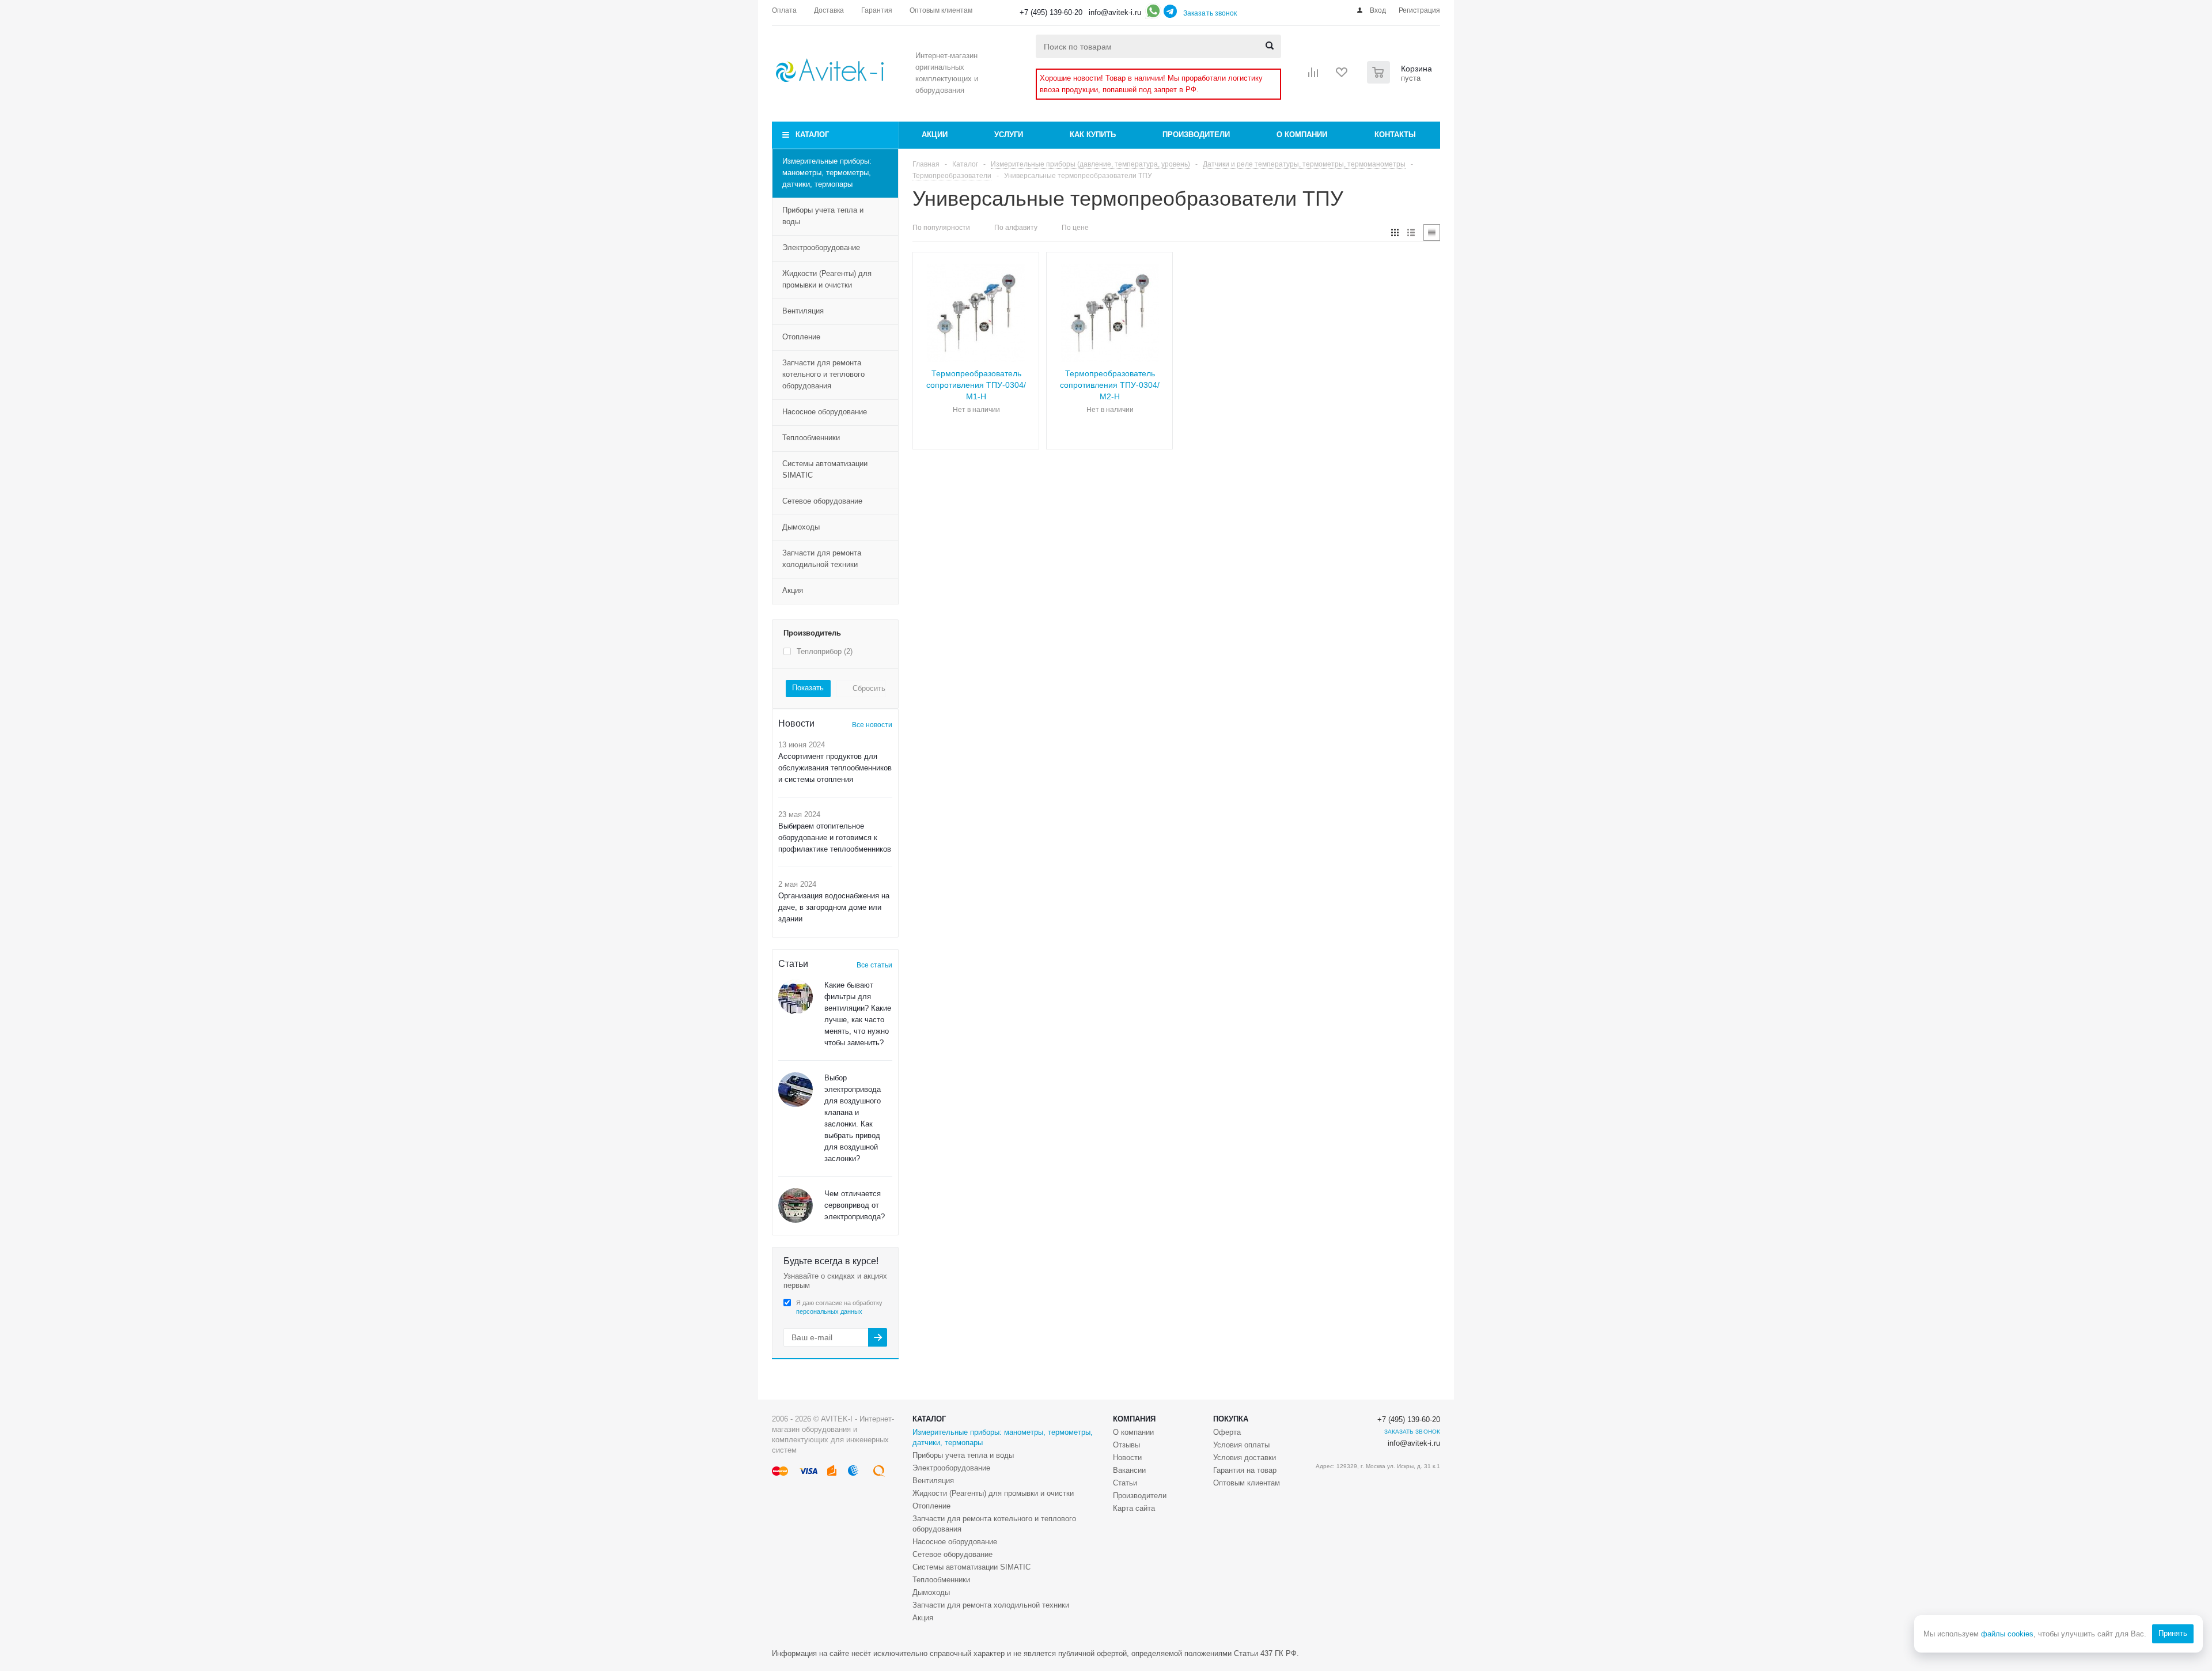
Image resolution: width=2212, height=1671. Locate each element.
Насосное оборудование (825, 412)
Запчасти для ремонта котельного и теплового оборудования (823, 374)
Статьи (1125, 1483)
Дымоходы (801, 527)
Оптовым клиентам (1247, 1483)
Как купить (1093, 135)
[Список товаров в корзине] (1401, 80)
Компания (1134, 1419)
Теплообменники (811, 438)
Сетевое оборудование (822, 501)
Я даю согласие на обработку (839, 1307)
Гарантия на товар (1245, 1470)
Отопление (801, 337)
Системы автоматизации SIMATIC (825, 469)
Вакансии (1129, 1470)
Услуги (1009, 135)
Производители (1196, 135)
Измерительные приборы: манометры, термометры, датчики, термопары (827, 173)
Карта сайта (1134, 1508)
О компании (1302, 135)
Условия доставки (1245, 1458)
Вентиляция (803, 311)
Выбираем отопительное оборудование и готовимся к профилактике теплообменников (835, 838)
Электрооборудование (821, 247)
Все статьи (874, 965)
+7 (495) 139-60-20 (1051, 12)
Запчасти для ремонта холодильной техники (822, 559)
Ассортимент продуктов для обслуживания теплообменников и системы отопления (835, 768)
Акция (793, 590)
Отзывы (1126, 1445)
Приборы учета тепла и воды (823, 216)
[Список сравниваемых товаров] (1313, 76)
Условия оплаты (1241, 1445)
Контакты (1395, 135)
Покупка (1231, 1419)
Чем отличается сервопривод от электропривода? (855, 1205)
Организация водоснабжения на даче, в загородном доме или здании (834, 907)
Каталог (812, 135)
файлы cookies (2007, 1634)
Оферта (1227, 1432)
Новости (1127, 1458)
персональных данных (829, 1311)
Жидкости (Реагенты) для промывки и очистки (827, 279)
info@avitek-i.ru (1115, 12)
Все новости (872, 725)
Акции (935, 135)
